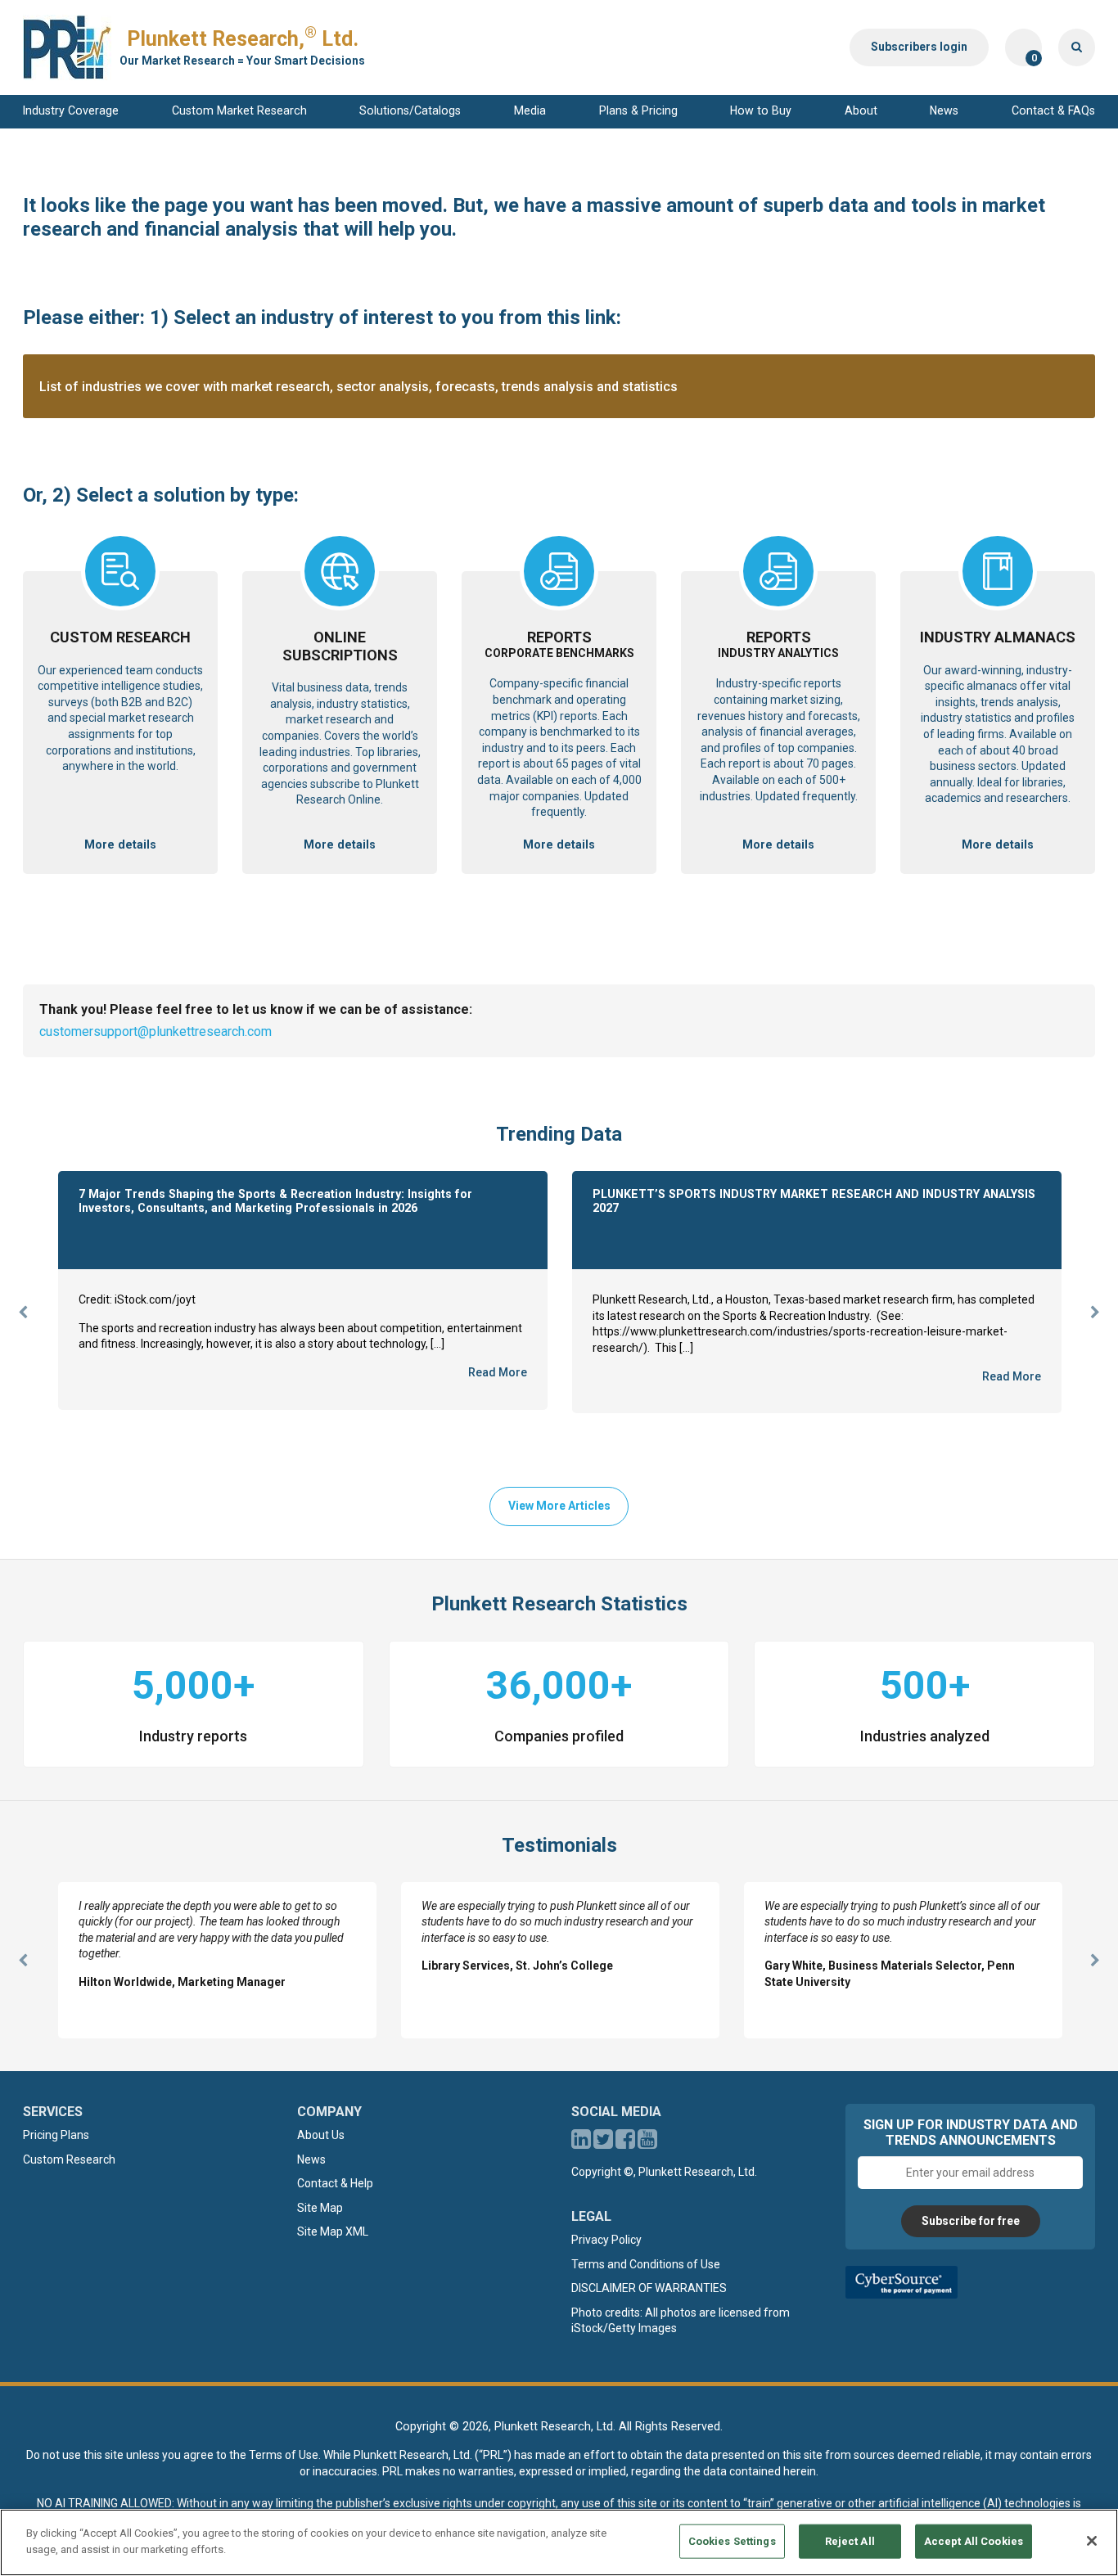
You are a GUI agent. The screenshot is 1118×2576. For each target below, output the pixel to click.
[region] (559, 2542)
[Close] (1092, 2541)
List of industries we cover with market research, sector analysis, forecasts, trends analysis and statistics (358, 387)
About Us (321, 2135)
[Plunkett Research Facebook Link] (625, 2143)
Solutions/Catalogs (410, 110)
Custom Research (69, 2159)
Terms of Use (284, 2455)
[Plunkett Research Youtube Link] (647, 2143)
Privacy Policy (606, 2240)
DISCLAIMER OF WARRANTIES (649, 2288)
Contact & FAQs (1053, 110)
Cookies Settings (732, 2541)
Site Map (320, 2208)
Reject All (850, 2541)
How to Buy (761, 110)
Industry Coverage (71, 110)
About (861, 110)
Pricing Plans (56, 2135)
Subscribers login (919, 47)
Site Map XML (333, 2231)
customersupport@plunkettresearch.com (156, 1031)
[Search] (1077, 47)
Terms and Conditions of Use (646, 2264)
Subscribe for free (971, 2221)
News (944, 110)
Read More (498, 1372)
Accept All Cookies (974, 2541)
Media (530, 110)
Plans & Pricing (638, 110)
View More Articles (559, 1506)
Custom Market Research (239, 110)
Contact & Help (335, 2183)
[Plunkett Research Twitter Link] (604, 2143)
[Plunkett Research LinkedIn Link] (581, 2143)
